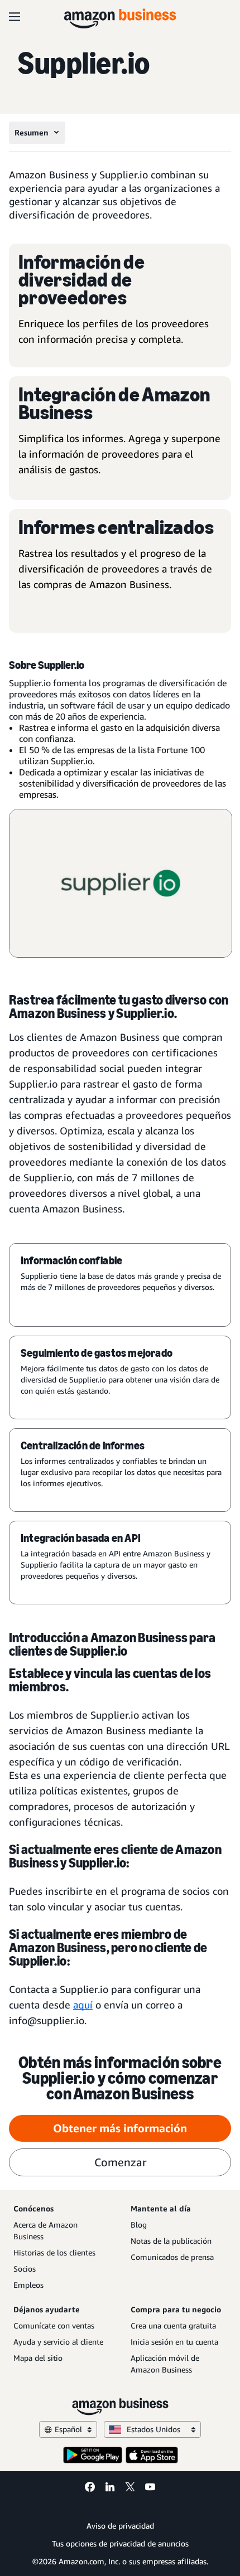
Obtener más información (120, 2128)
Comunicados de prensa (172, 2257)
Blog (139, 2225)
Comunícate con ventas (54, 2325)
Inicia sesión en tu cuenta (174, 2342)
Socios (25, 2269)
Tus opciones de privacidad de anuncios (120, 2543)
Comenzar (120, 2162)
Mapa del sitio (38, 2358)
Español (68, 2429)
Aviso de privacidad (120, 2526)
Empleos (28, 2285)
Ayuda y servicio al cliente (58, 2342)
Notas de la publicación (171, 2241)
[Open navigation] (15, 17)
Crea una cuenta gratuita (173, 2325)
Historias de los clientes (54, 2252)
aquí (83, 2005)
